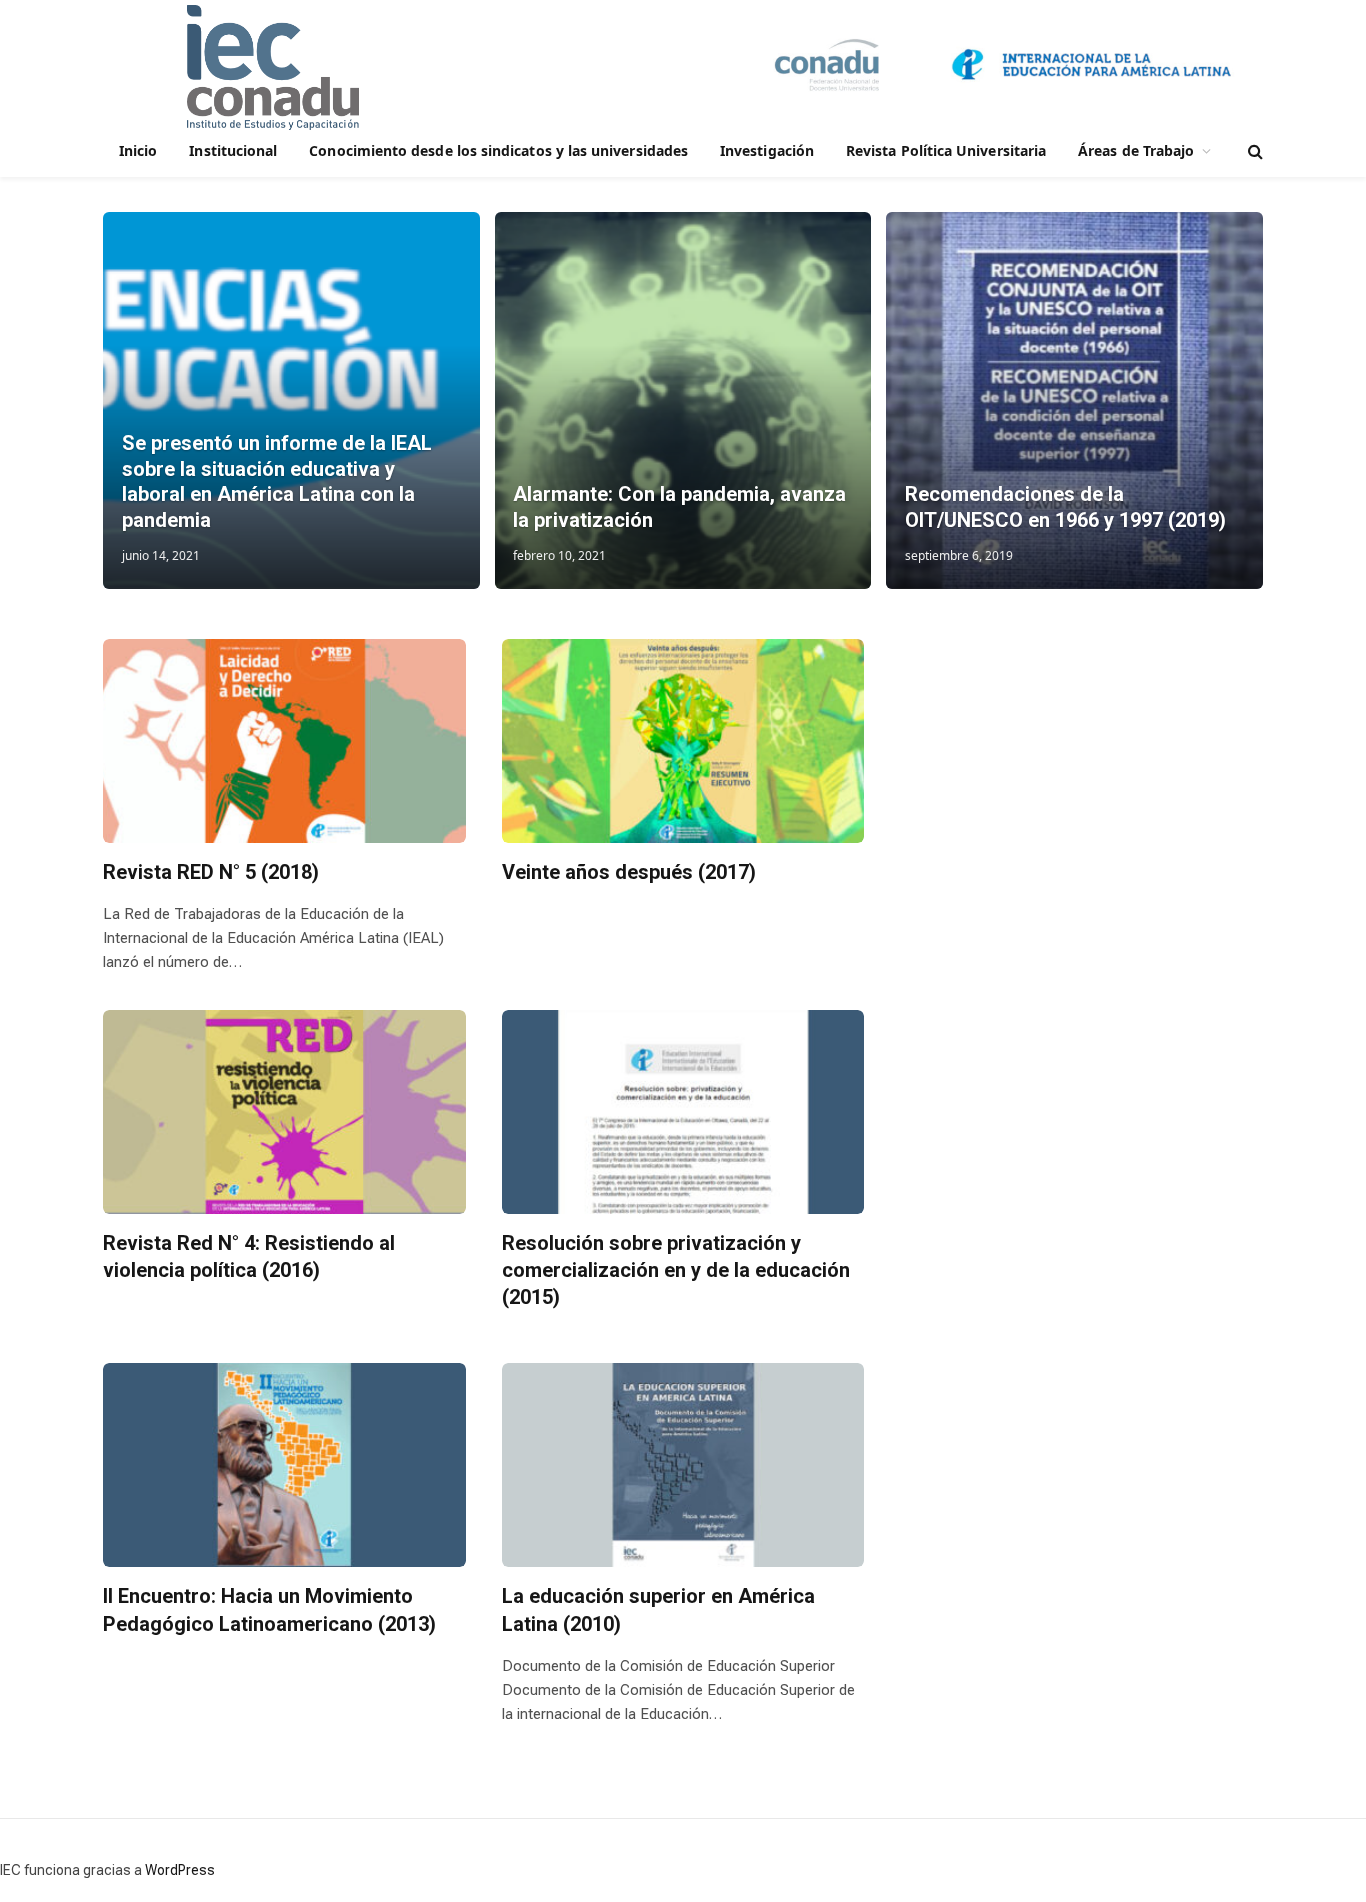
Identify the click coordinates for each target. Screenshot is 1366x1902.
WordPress (180, 1870)
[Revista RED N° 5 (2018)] (284, 741)
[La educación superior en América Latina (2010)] (683, 1465)
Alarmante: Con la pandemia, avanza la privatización (679, 507)
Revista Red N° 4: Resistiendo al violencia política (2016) (249, 1256)
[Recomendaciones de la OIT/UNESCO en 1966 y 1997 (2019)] (1074, 400)
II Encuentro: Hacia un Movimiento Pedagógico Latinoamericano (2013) (269, 1609)
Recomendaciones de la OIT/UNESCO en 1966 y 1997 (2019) (1065, 507)
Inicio (138, 150)
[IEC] (273, 67)
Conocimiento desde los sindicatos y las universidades (498, 150)
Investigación (767, 150)
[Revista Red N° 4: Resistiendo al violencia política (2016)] (284, 1112)
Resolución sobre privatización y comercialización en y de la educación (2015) (676, 1270)
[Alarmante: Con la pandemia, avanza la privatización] (683, 400)
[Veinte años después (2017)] (683, 741)
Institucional (233, 150)
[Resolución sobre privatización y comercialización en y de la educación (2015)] (683, 1112)
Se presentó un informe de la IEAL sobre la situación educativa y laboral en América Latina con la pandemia (277, 481)
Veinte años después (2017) (629, 872)
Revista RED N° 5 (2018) (211, 872)
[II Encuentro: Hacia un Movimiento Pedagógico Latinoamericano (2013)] (284, 1465)
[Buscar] (1253, 151)
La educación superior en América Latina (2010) (658, 1609)
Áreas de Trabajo (1136, 150)
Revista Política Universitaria (946, 150)
